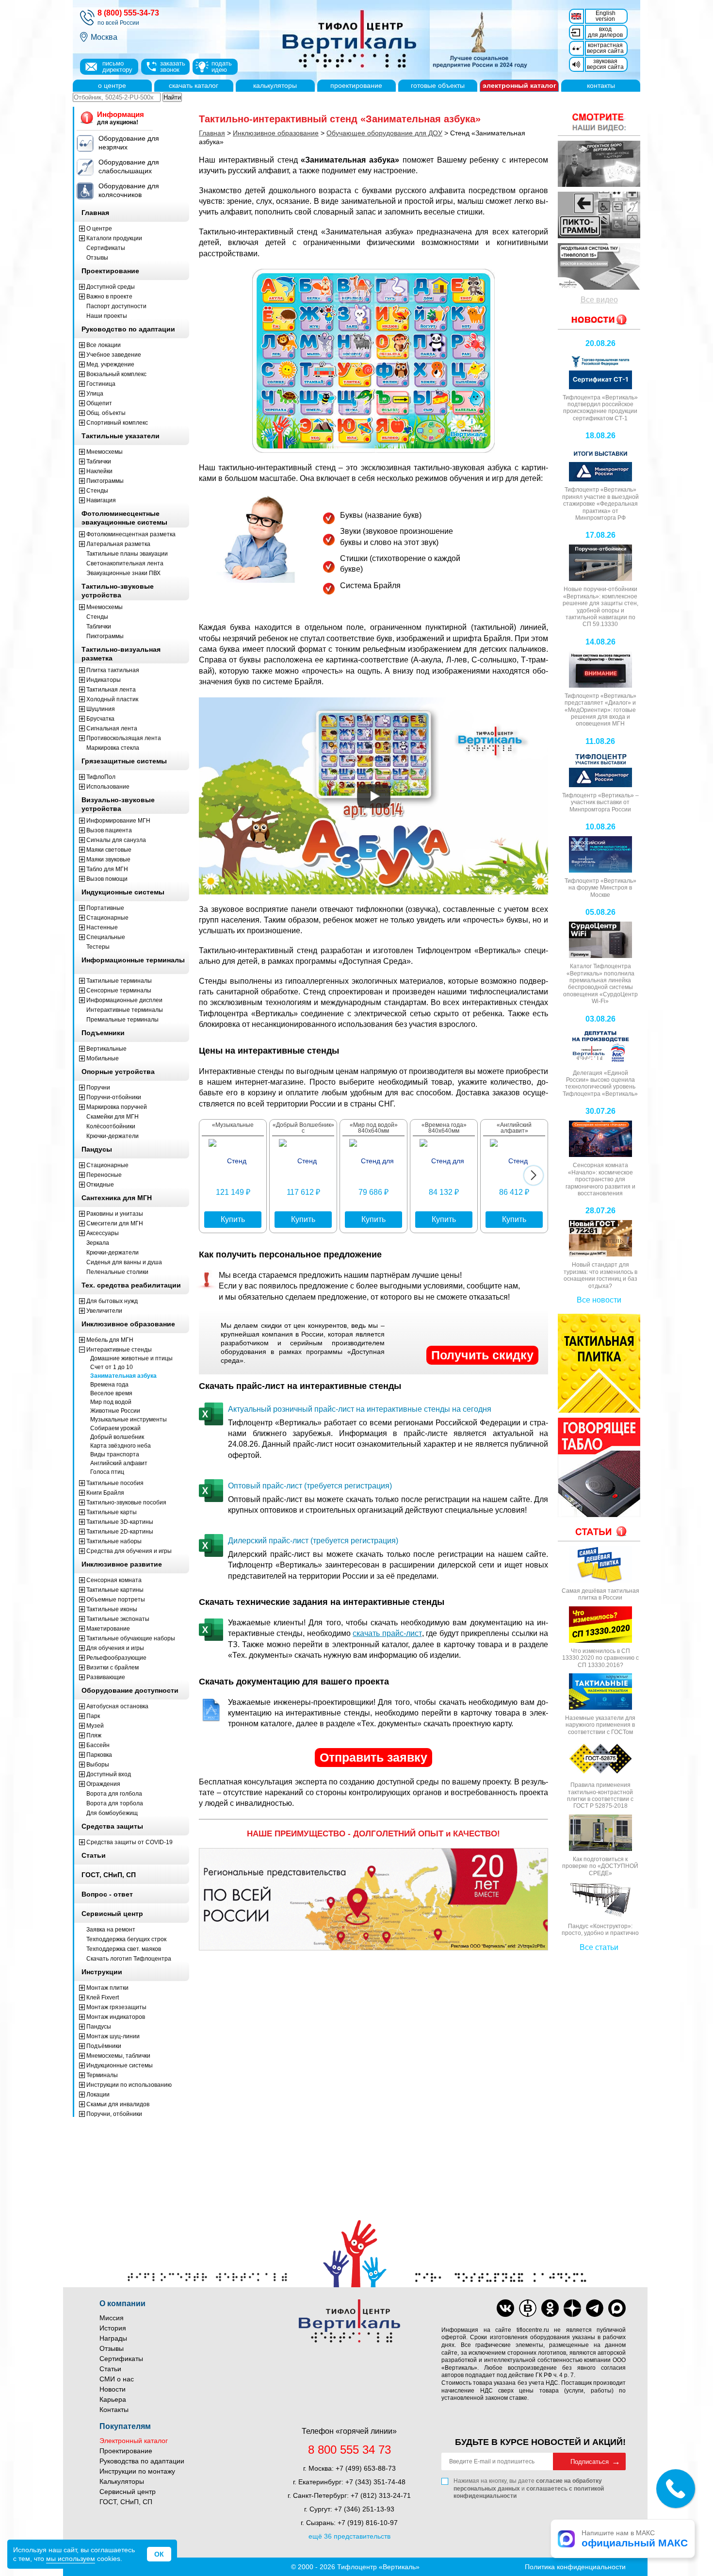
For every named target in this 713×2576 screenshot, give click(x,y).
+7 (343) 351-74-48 (375, 2482)
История (113, 2328)
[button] (534, 1175)
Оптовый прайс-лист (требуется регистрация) (310, 1486)
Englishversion (606, 16)
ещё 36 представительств (349, 2536)
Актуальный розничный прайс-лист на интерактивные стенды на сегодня (360, 1409)
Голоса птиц (107, 1472)
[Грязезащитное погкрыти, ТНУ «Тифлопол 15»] (599, 266)
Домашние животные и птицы (131, 1358)
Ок (159, 2554)
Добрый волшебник (117, 1437)
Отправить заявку (373, 1757)
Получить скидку (482, 1355)
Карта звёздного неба (121, 1446)
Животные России (115, 1411)
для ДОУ (384, 133)
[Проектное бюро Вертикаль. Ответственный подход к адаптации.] (599, 164)
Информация (121, 118)
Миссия (112, 2318)
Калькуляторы (122, 2481)
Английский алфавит (119, 1463)
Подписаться (590, 2462)
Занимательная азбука (123, 1376)
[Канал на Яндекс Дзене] (572, 2308)
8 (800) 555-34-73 (128, 13)
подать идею (222, 66)
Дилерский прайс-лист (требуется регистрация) (313, 1541)
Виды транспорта (115, 1454)
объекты (438, 85)
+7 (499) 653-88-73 (366, 2468)
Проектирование (126, 2451)
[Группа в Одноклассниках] (550, 2308)
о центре (112, 85)
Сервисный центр (128, 2492)
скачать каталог (194, 85)
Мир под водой (111, 1402)
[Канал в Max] (617, 2308)
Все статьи (599, 1947)
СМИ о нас (117, 2379)
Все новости (599, 1300)
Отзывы (112, 2348)
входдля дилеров (605, 32)
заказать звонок (173, 66)
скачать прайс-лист (387, 1633)
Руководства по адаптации (142, 2461)
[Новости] (599, 122)
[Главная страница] (400, 40)
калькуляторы (275, 85)
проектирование (356, 85)
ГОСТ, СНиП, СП (126, 2502)
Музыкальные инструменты (129, 1420)
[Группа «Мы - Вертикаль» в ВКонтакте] (528, 2308)
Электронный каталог (134, 2441)
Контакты (114, 2410)
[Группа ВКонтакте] (505, 2308)
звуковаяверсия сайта (605, 64)
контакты (601, 85)
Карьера (113, 2399)
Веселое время (111, 1393)
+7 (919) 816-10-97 (368, 2523)
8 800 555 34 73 (349, 2450)
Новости (113, 2389)
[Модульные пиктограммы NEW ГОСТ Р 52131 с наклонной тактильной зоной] (599, 215)
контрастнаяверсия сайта (605, 48)
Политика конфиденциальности (575, 2567)
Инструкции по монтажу (137, 2471)
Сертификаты (121, 2359)
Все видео (599, 300)
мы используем (71, 2559)
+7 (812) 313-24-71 (381, 2495)
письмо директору (117, 66)
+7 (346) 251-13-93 (364, 2509)
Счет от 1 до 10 (112, 1367)
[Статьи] (599, 1531)
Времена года (109, 1385)
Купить (233, 1219)
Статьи (110, 2369)
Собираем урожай (115, 1428)
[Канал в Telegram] (595, 2308)
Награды (113, 2338)
